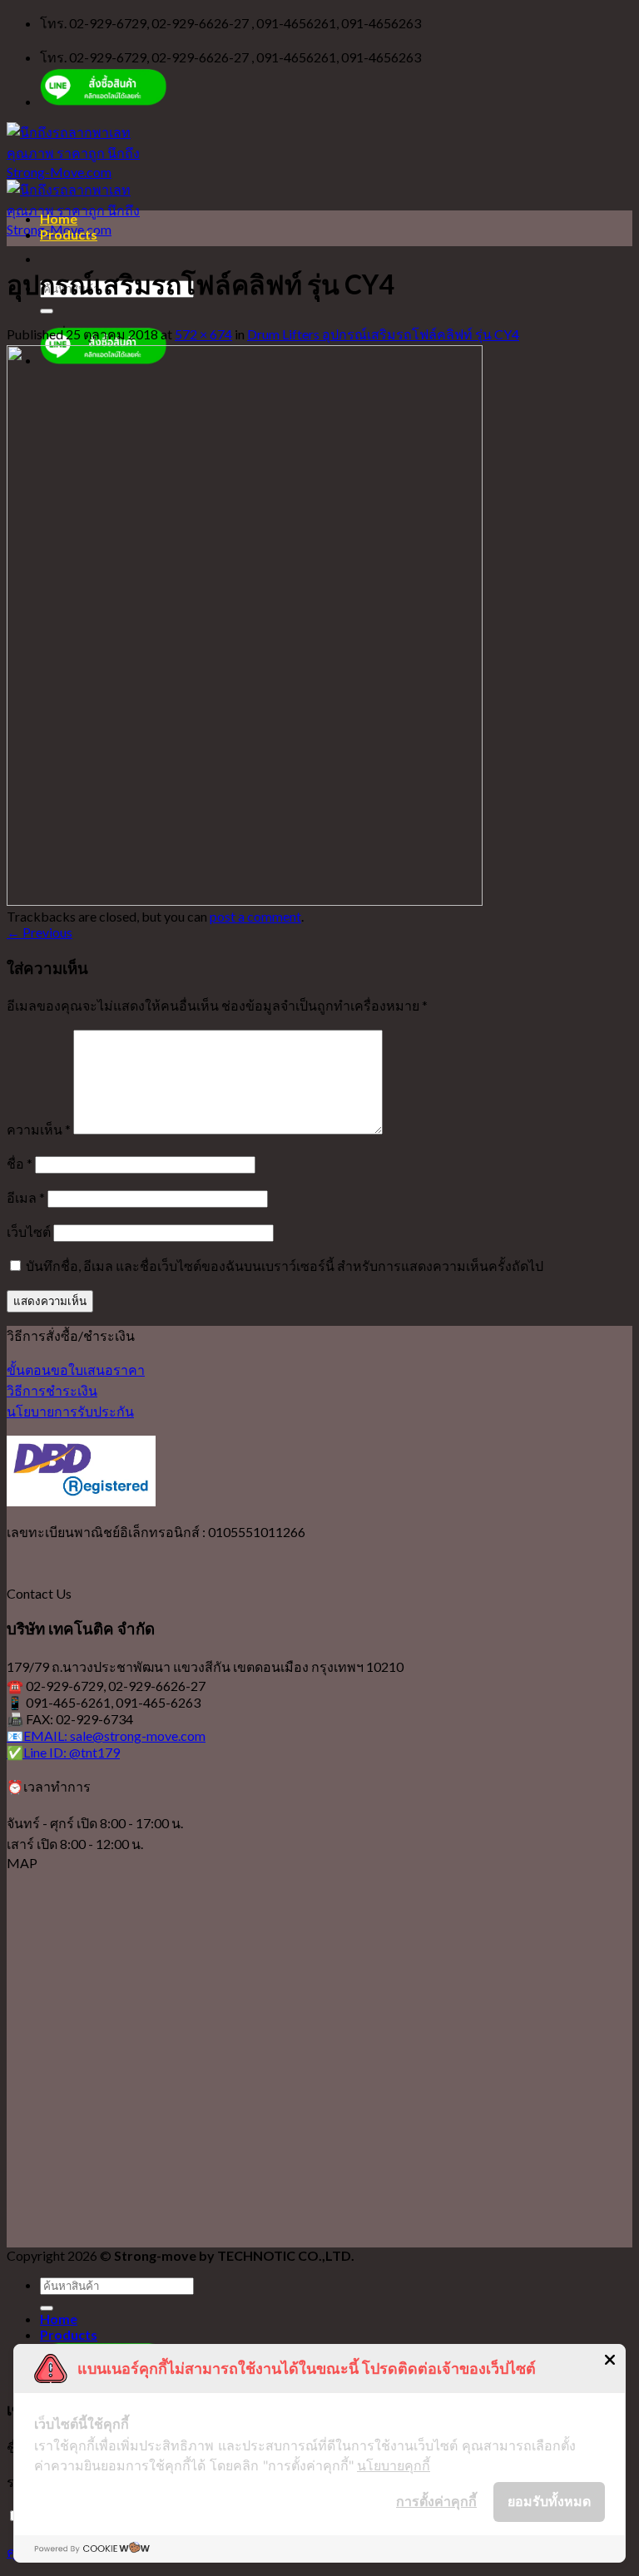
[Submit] (47, 311)
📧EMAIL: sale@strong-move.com (106, 1735)
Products (69, 234)
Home (59, 218)
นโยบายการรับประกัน (70, 1411)
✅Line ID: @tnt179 (63, 1752)
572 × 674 (203, 334)
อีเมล (26, 1197)
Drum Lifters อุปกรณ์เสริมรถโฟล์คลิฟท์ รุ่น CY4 (383, 334)
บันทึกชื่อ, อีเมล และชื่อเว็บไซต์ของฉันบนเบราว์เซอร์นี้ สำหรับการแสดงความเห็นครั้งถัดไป (285, 1266)
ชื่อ (20, 1163)
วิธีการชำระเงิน (52, 1390)
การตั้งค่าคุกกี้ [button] (436, 2501)
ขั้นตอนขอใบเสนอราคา (76, 1370)
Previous (40, 932)
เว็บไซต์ (29, 1231)
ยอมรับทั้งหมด (549, 2501)
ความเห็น (39, 1129)
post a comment (255, 916)
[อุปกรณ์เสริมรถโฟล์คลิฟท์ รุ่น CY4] (245, 900)
